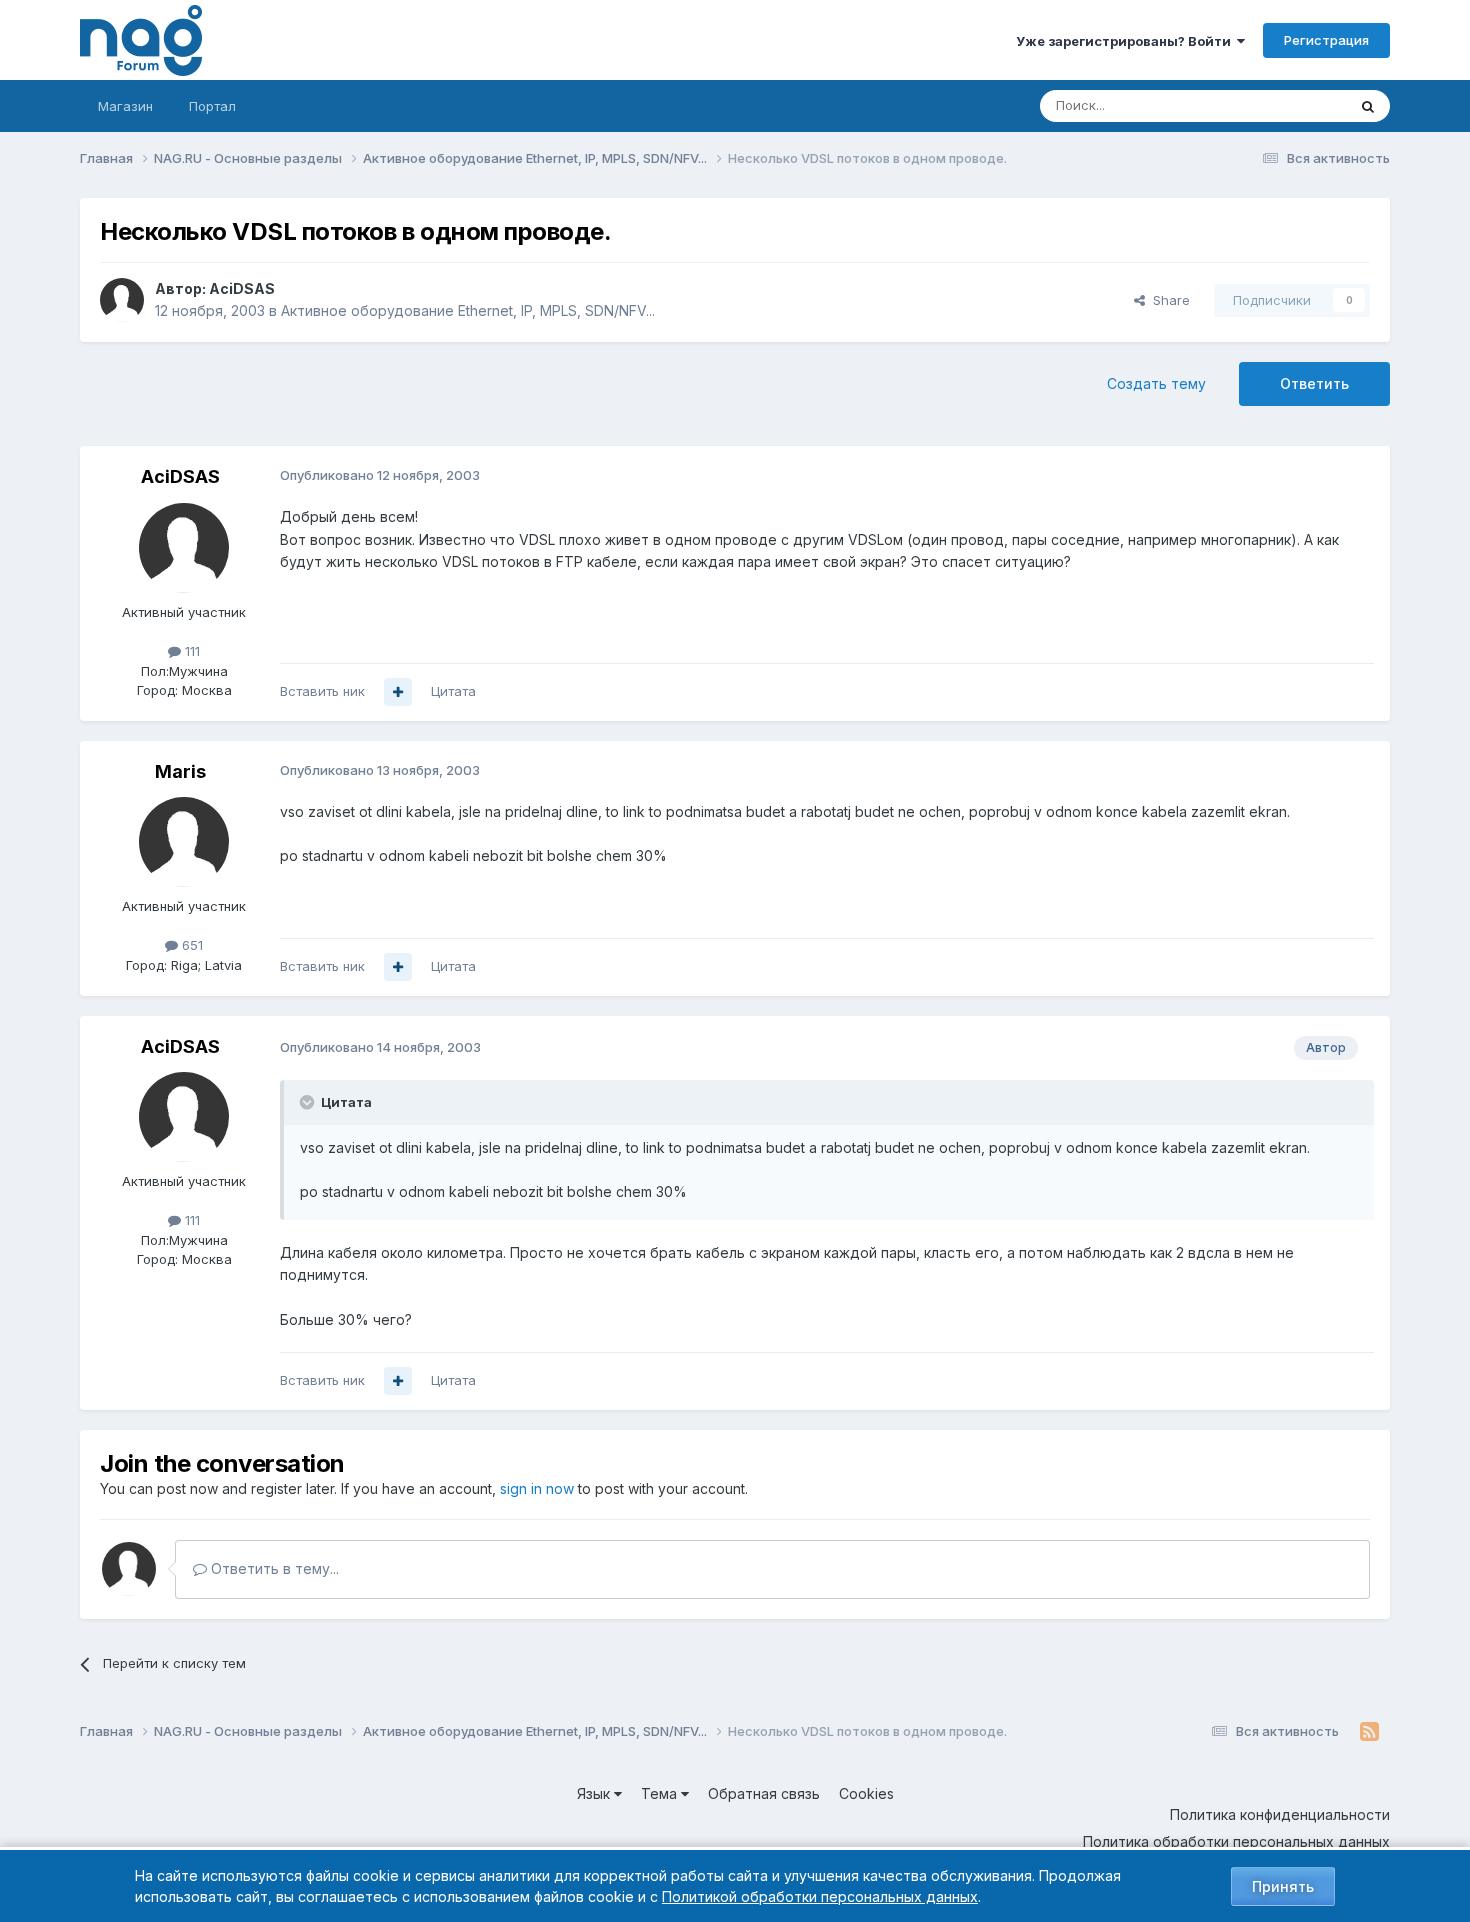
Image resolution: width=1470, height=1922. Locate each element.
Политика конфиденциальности (1280, 1814)
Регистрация (1326, 40)
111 (190, 651)
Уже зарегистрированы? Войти (1126, 41)
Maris (180, 771)
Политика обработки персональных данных (1236, 1841)
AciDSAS (242, 288)
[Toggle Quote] (309, 1102)
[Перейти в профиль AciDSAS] (122, 300)
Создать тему (1156, 383)
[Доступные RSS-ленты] (1369, 1732)
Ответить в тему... (273, 1568)
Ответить (1314, 383)
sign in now (537, 1488)
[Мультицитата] (398, 692)
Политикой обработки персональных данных (820, 1896)
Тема (661, 1793)
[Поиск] (1368, 106)
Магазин (125, 106)
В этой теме (1283, 105)
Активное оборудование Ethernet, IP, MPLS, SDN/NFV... (468, 310)
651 (190, 945)
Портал (212, 106)
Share (1167, 300)
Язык (595, 1793)
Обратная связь (764, 1793)
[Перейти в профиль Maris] (184, 842)
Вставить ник (322, 691)
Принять (1283, 1886)
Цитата (453, 691)
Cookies (866, 1793)
